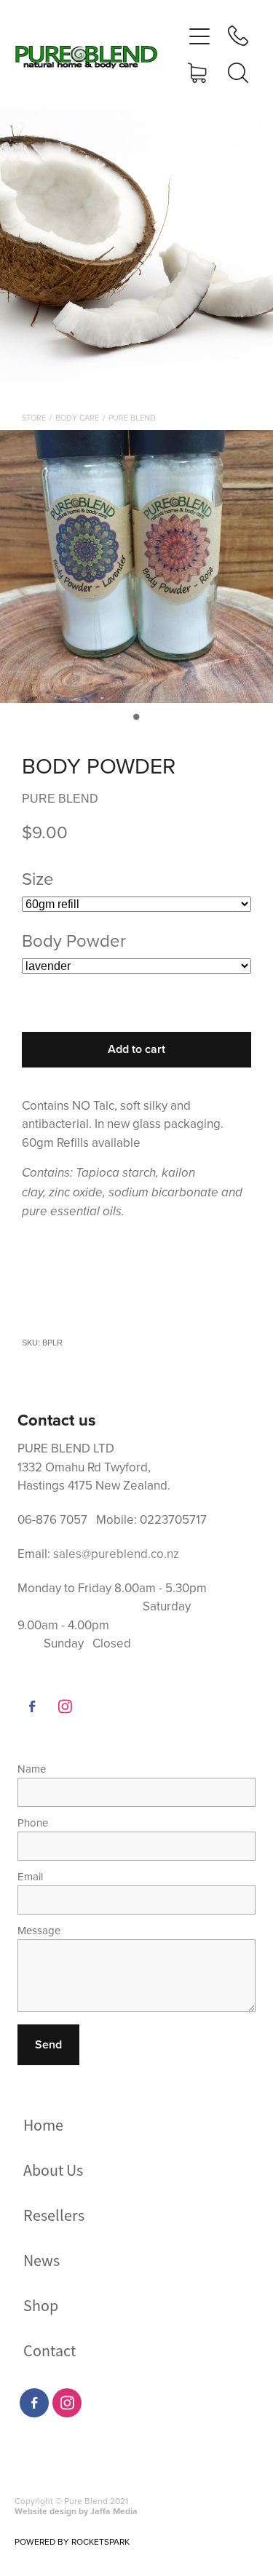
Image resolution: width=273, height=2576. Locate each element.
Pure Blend (132, 418)
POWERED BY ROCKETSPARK (72, 2541)
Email (30, 1876)
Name (32, 1769)
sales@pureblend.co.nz (116, 1554)
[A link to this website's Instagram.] (65, 1706)
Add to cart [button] (136, 1049)
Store (34, 418)
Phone (33, 1822)
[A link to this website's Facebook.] (32, 1706)
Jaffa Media (114, 2511)
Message (39, 1930)
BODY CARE (77, 418)
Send (48, 2044)
